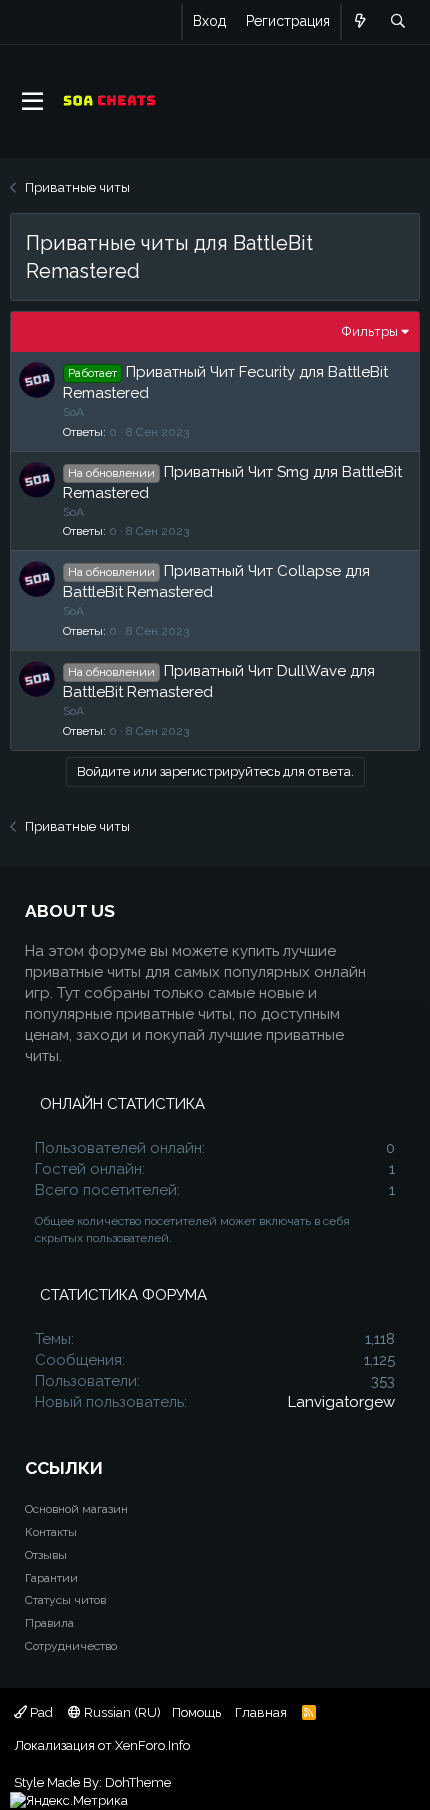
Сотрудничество (71, 1646)
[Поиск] (397, 22)
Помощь (196, 1712)
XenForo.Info (152, 1745)
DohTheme (138, 1782)
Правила (49, 1623)
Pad (40, 1712)
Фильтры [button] (370, 331)
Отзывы (46, 1555)
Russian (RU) (121, 1712)
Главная (261, 1712)
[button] (32, 102)
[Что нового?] (360, 22)
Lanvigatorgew (341, 1402)
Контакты (51, 1532)
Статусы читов (65, 1600)
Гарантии (51, 1578)
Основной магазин (76, 1509)
